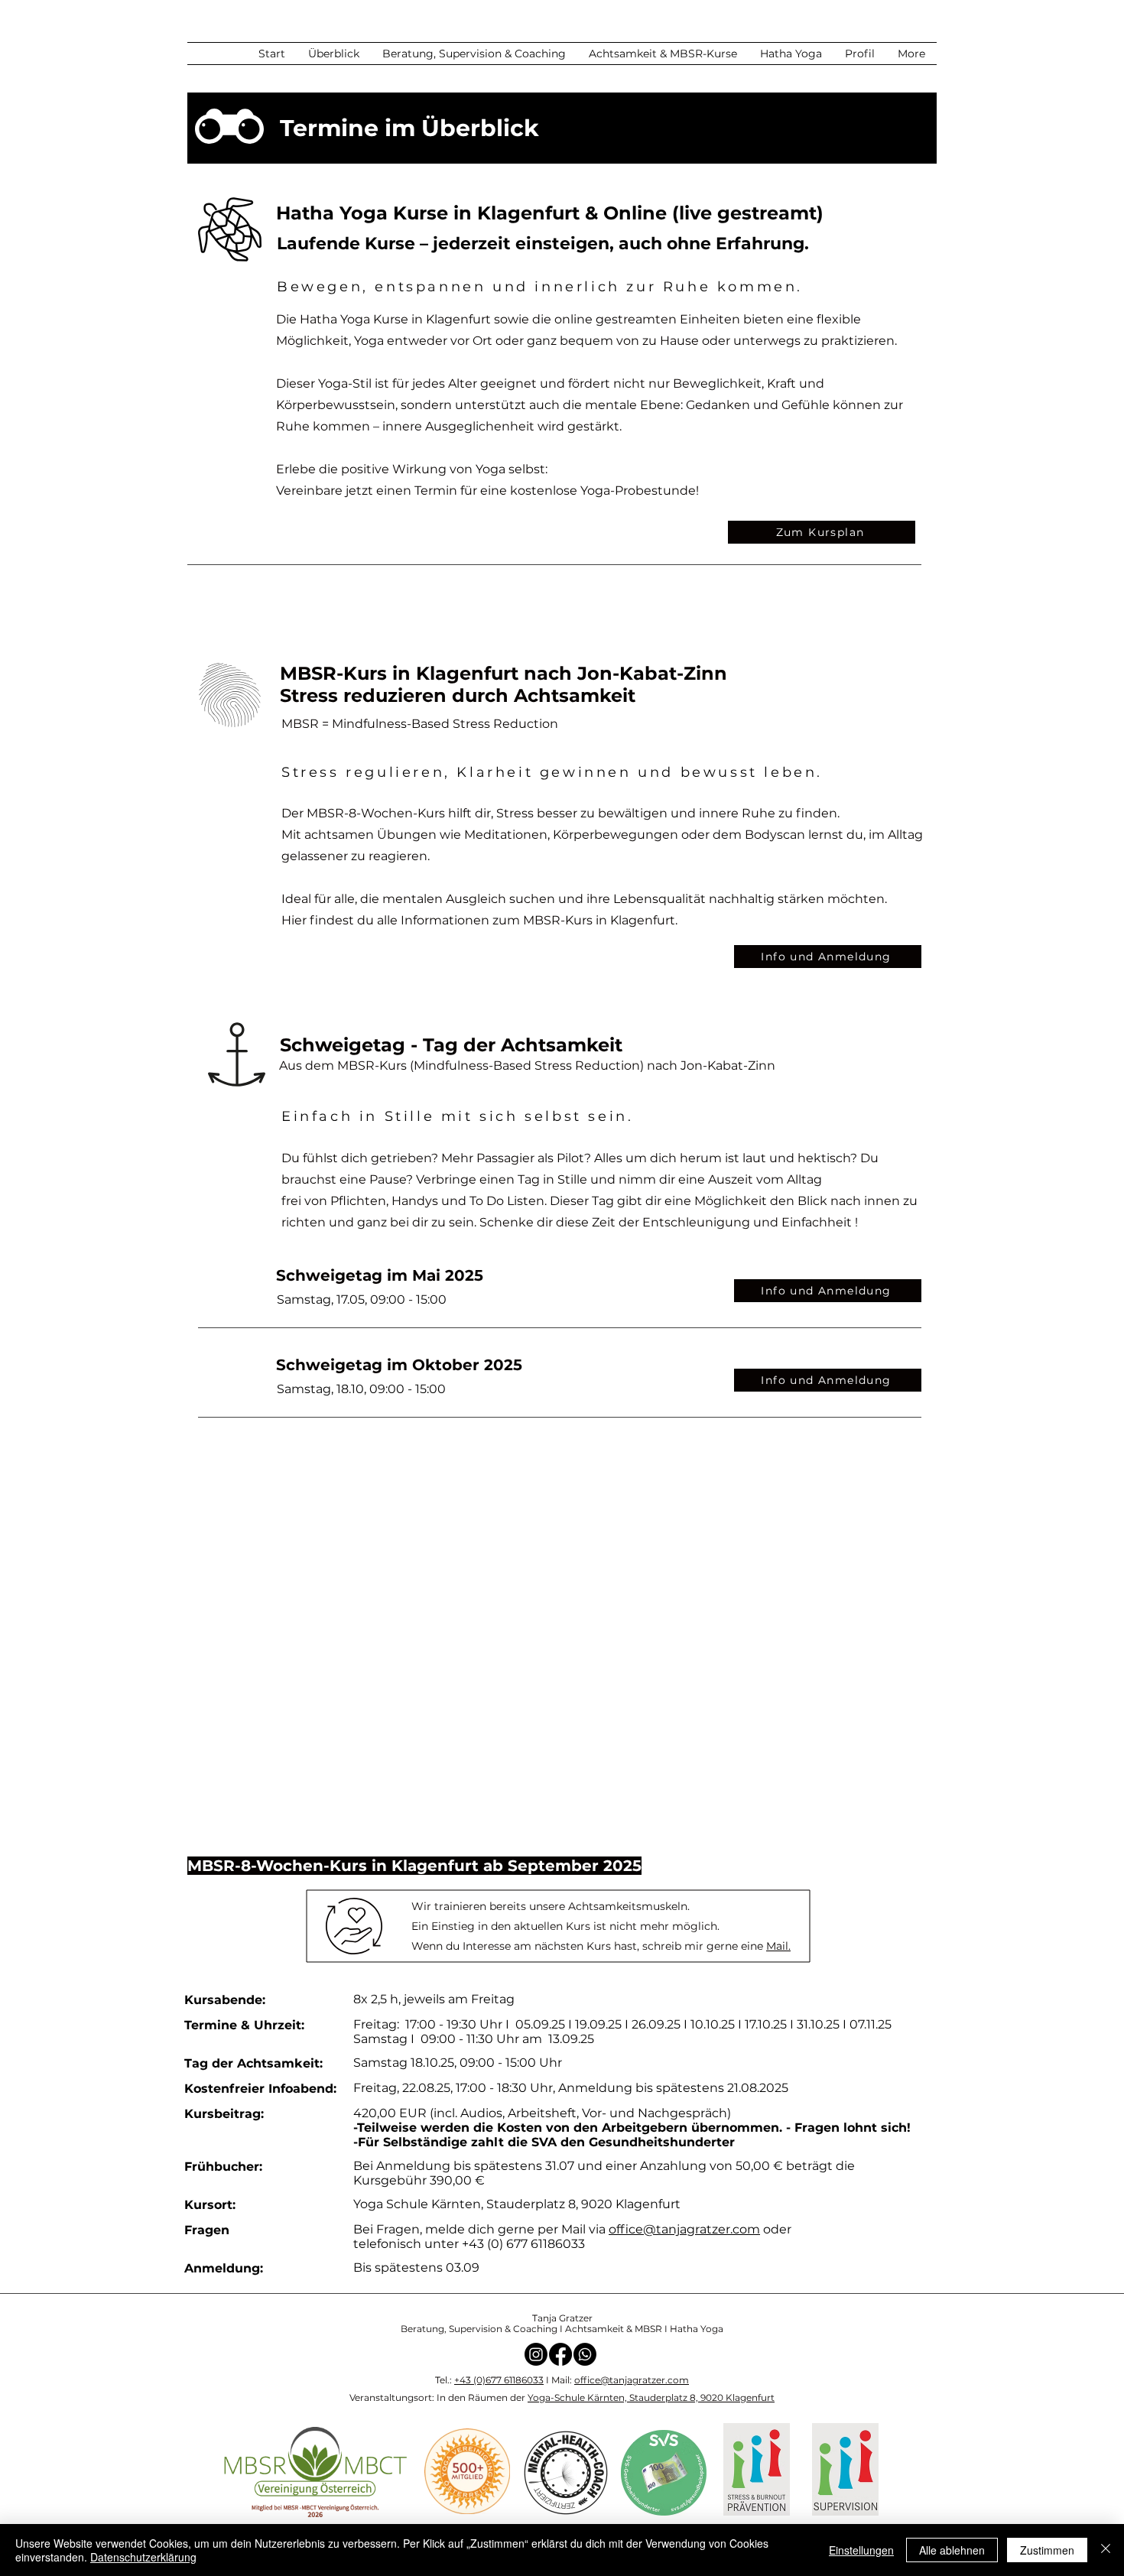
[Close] (1106, 2550)
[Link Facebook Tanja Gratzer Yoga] (560, 2354)
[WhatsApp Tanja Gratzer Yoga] (585, 2354)
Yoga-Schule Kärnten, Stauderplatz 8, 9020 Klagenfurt (651, 2397)
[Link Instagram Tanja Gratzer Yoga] (536, 2354)
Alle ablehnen (952, 2550)
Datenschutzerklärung (143, 2557)
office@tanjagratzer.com (684, 2229)
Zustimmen (1047, 2550)
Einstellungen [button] (861, 2550)
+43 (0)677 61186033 (499, 2380)
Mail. (778, 1946)
